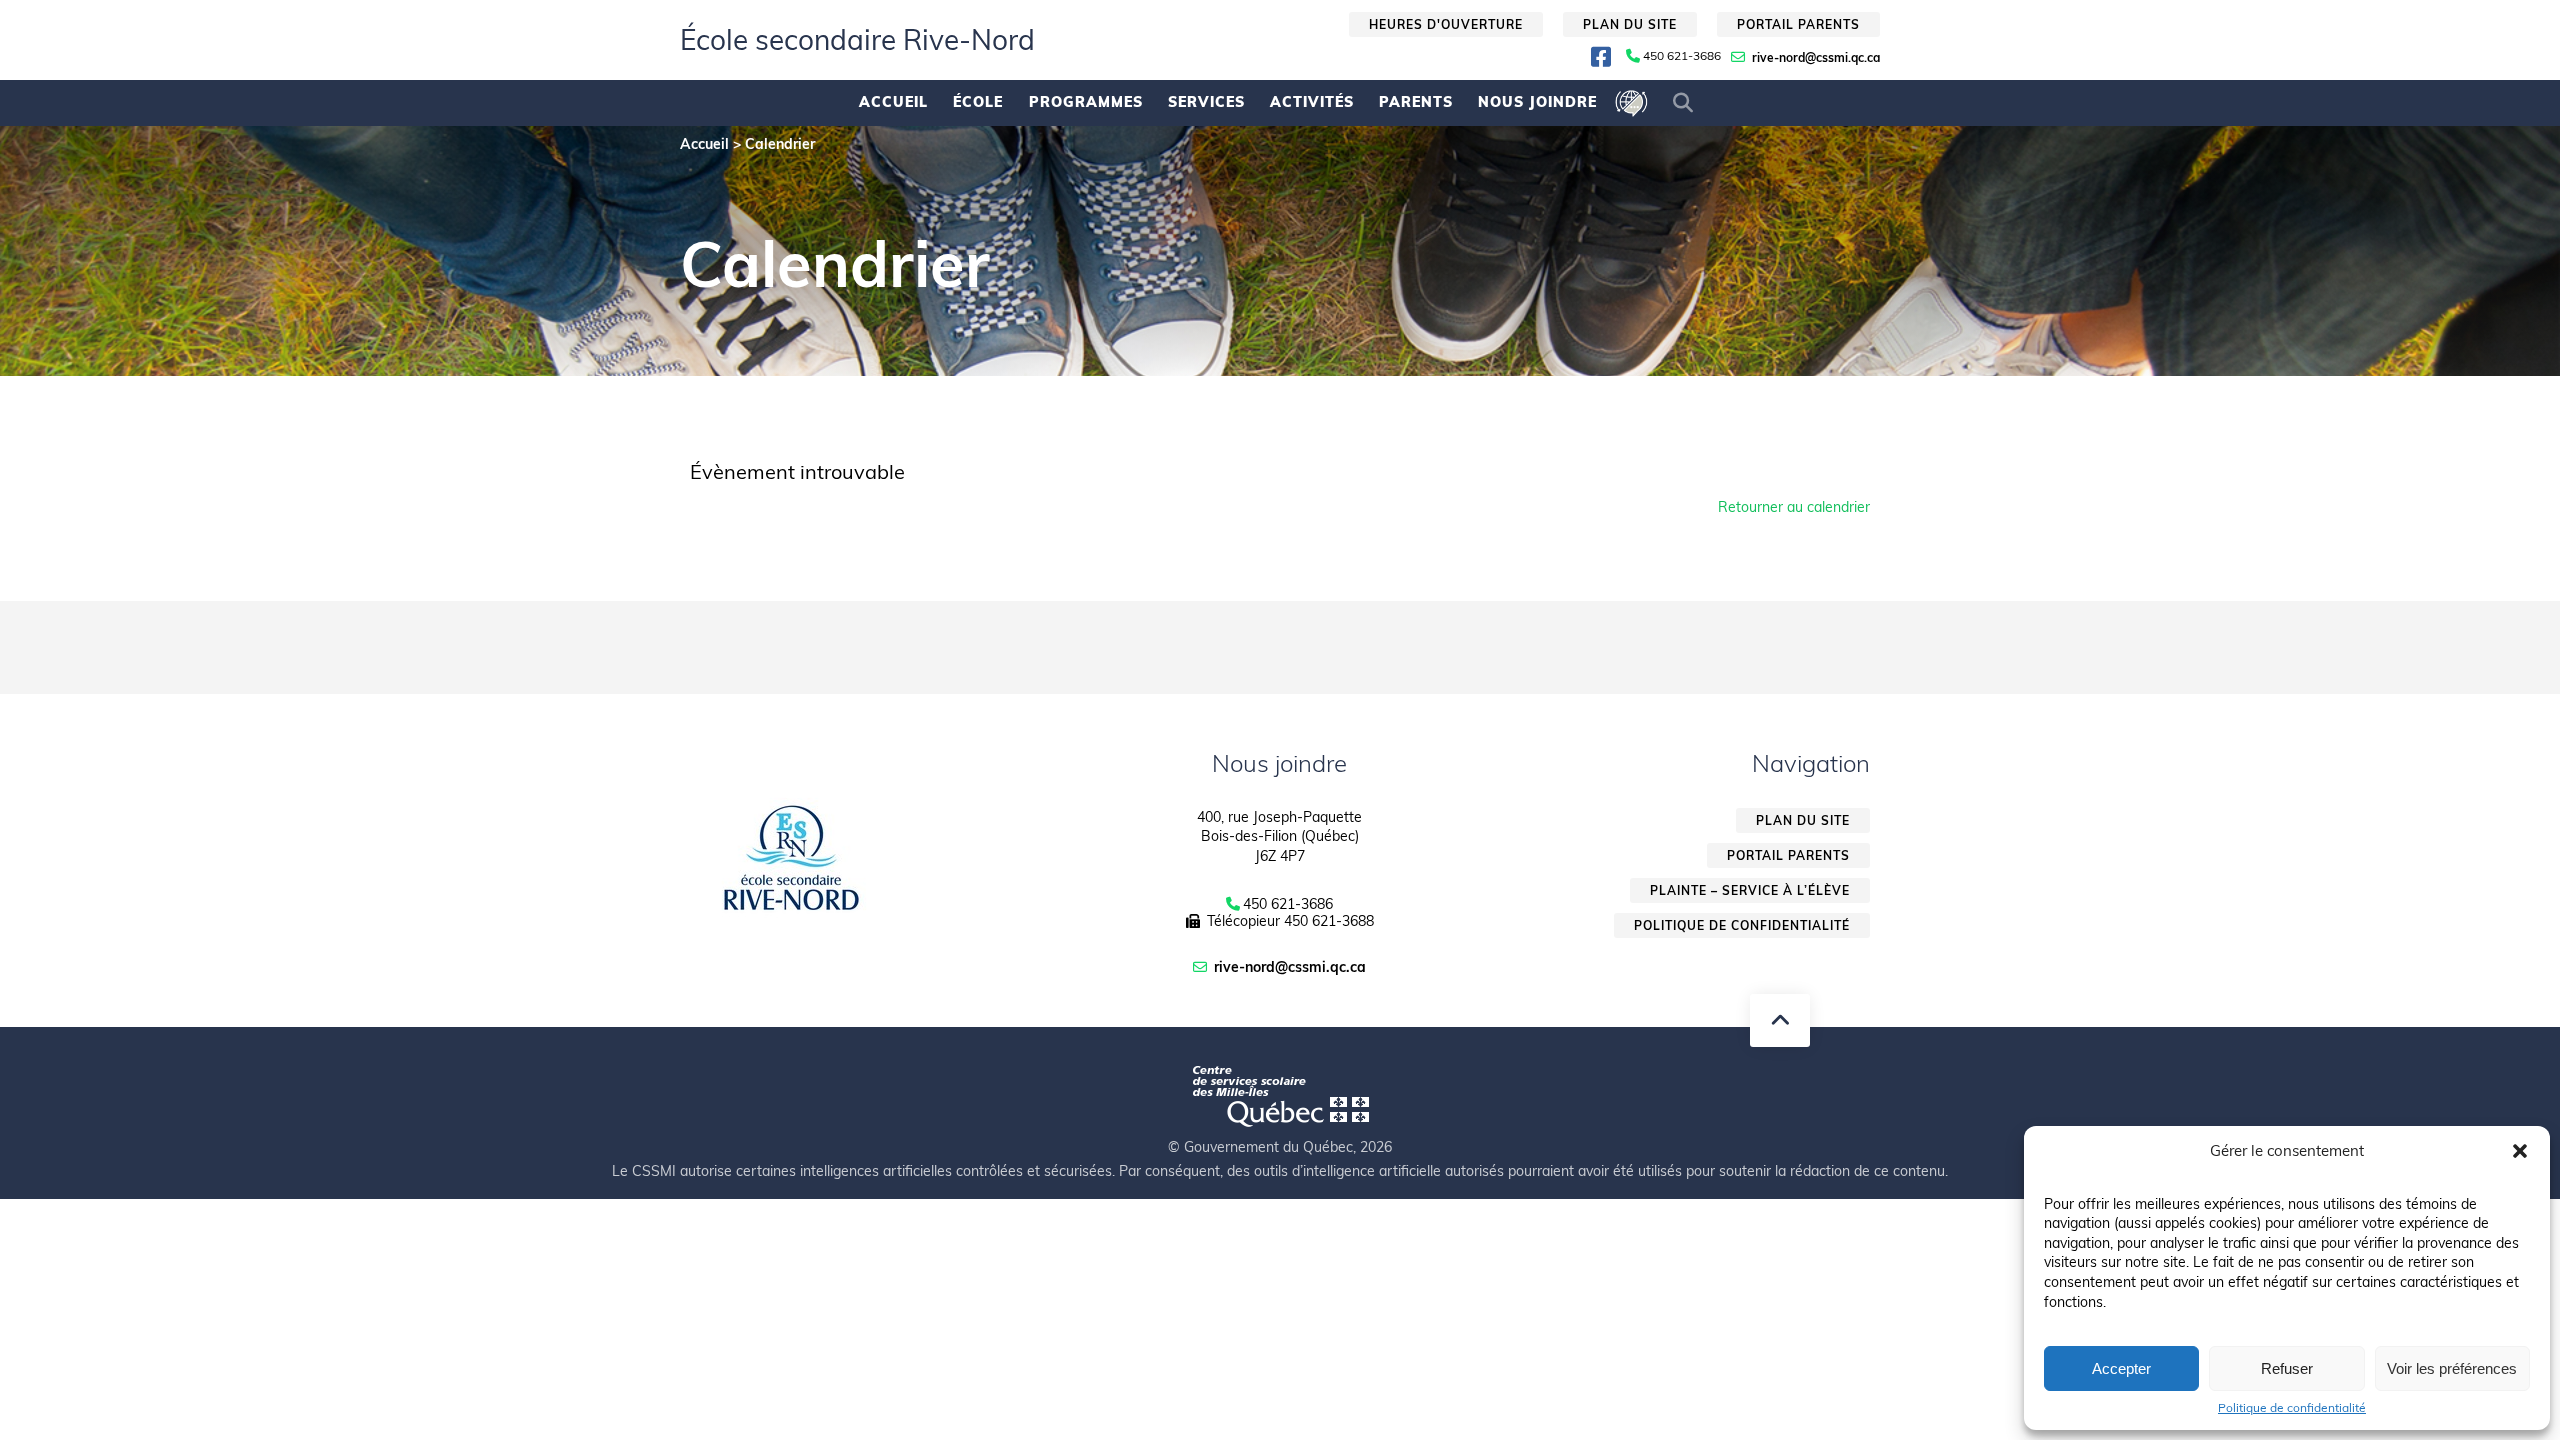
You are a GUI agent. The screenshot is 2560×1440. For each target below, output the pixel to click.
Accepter (2121, 1368)
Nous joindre (1537, 102)
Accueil (893, 102)
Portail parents (1798, 24)
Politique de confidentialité (2292, 1408)
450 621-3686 (1682, 56)
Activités (1312, 102)
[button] (2520, 1151)
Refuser (2287, 1368)
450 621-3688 (1329, 921)
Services (1206, 102)
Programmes (1086, 102)
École (978, 102)
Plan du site (1630, 24)
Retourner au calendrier (1794, 507)
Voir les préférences (2452, 1368)
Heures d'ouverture (1446, 24)
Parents (1416, 102)
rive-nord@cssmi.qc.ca (1816, 57)
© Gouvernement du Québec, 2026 (1280, 1147)
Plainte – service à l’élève (1750, 890)
